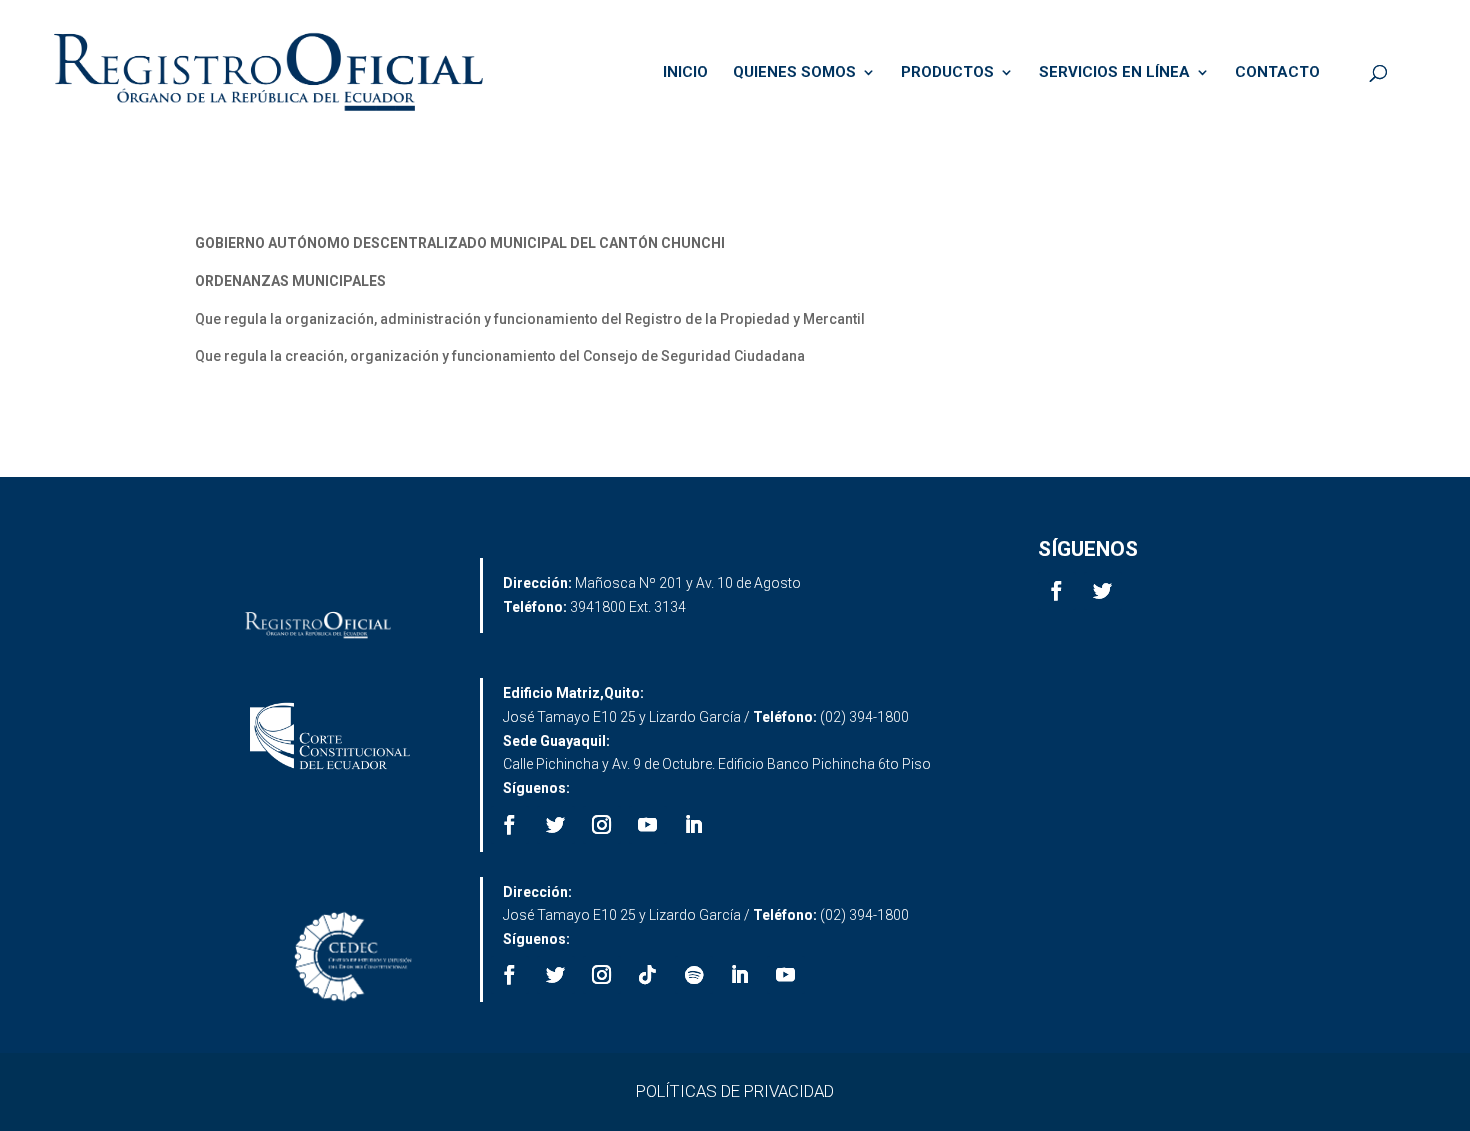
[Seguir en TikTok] (648, 975)
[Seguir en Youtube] (648, 825)
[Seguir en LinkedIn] (694, 825)
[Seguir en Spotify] (694, 975)
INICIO (685, 73)
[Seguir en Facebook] (1057, 591)
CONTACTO (1277, 73)
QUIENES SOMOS (794, 73)
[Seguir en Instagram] (602, 825)
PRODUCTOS (947, 73)
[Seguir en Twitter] (1103, 591)
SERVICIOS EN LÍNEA (1114, 73)
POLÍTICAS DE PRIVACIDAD (735, 1091)
